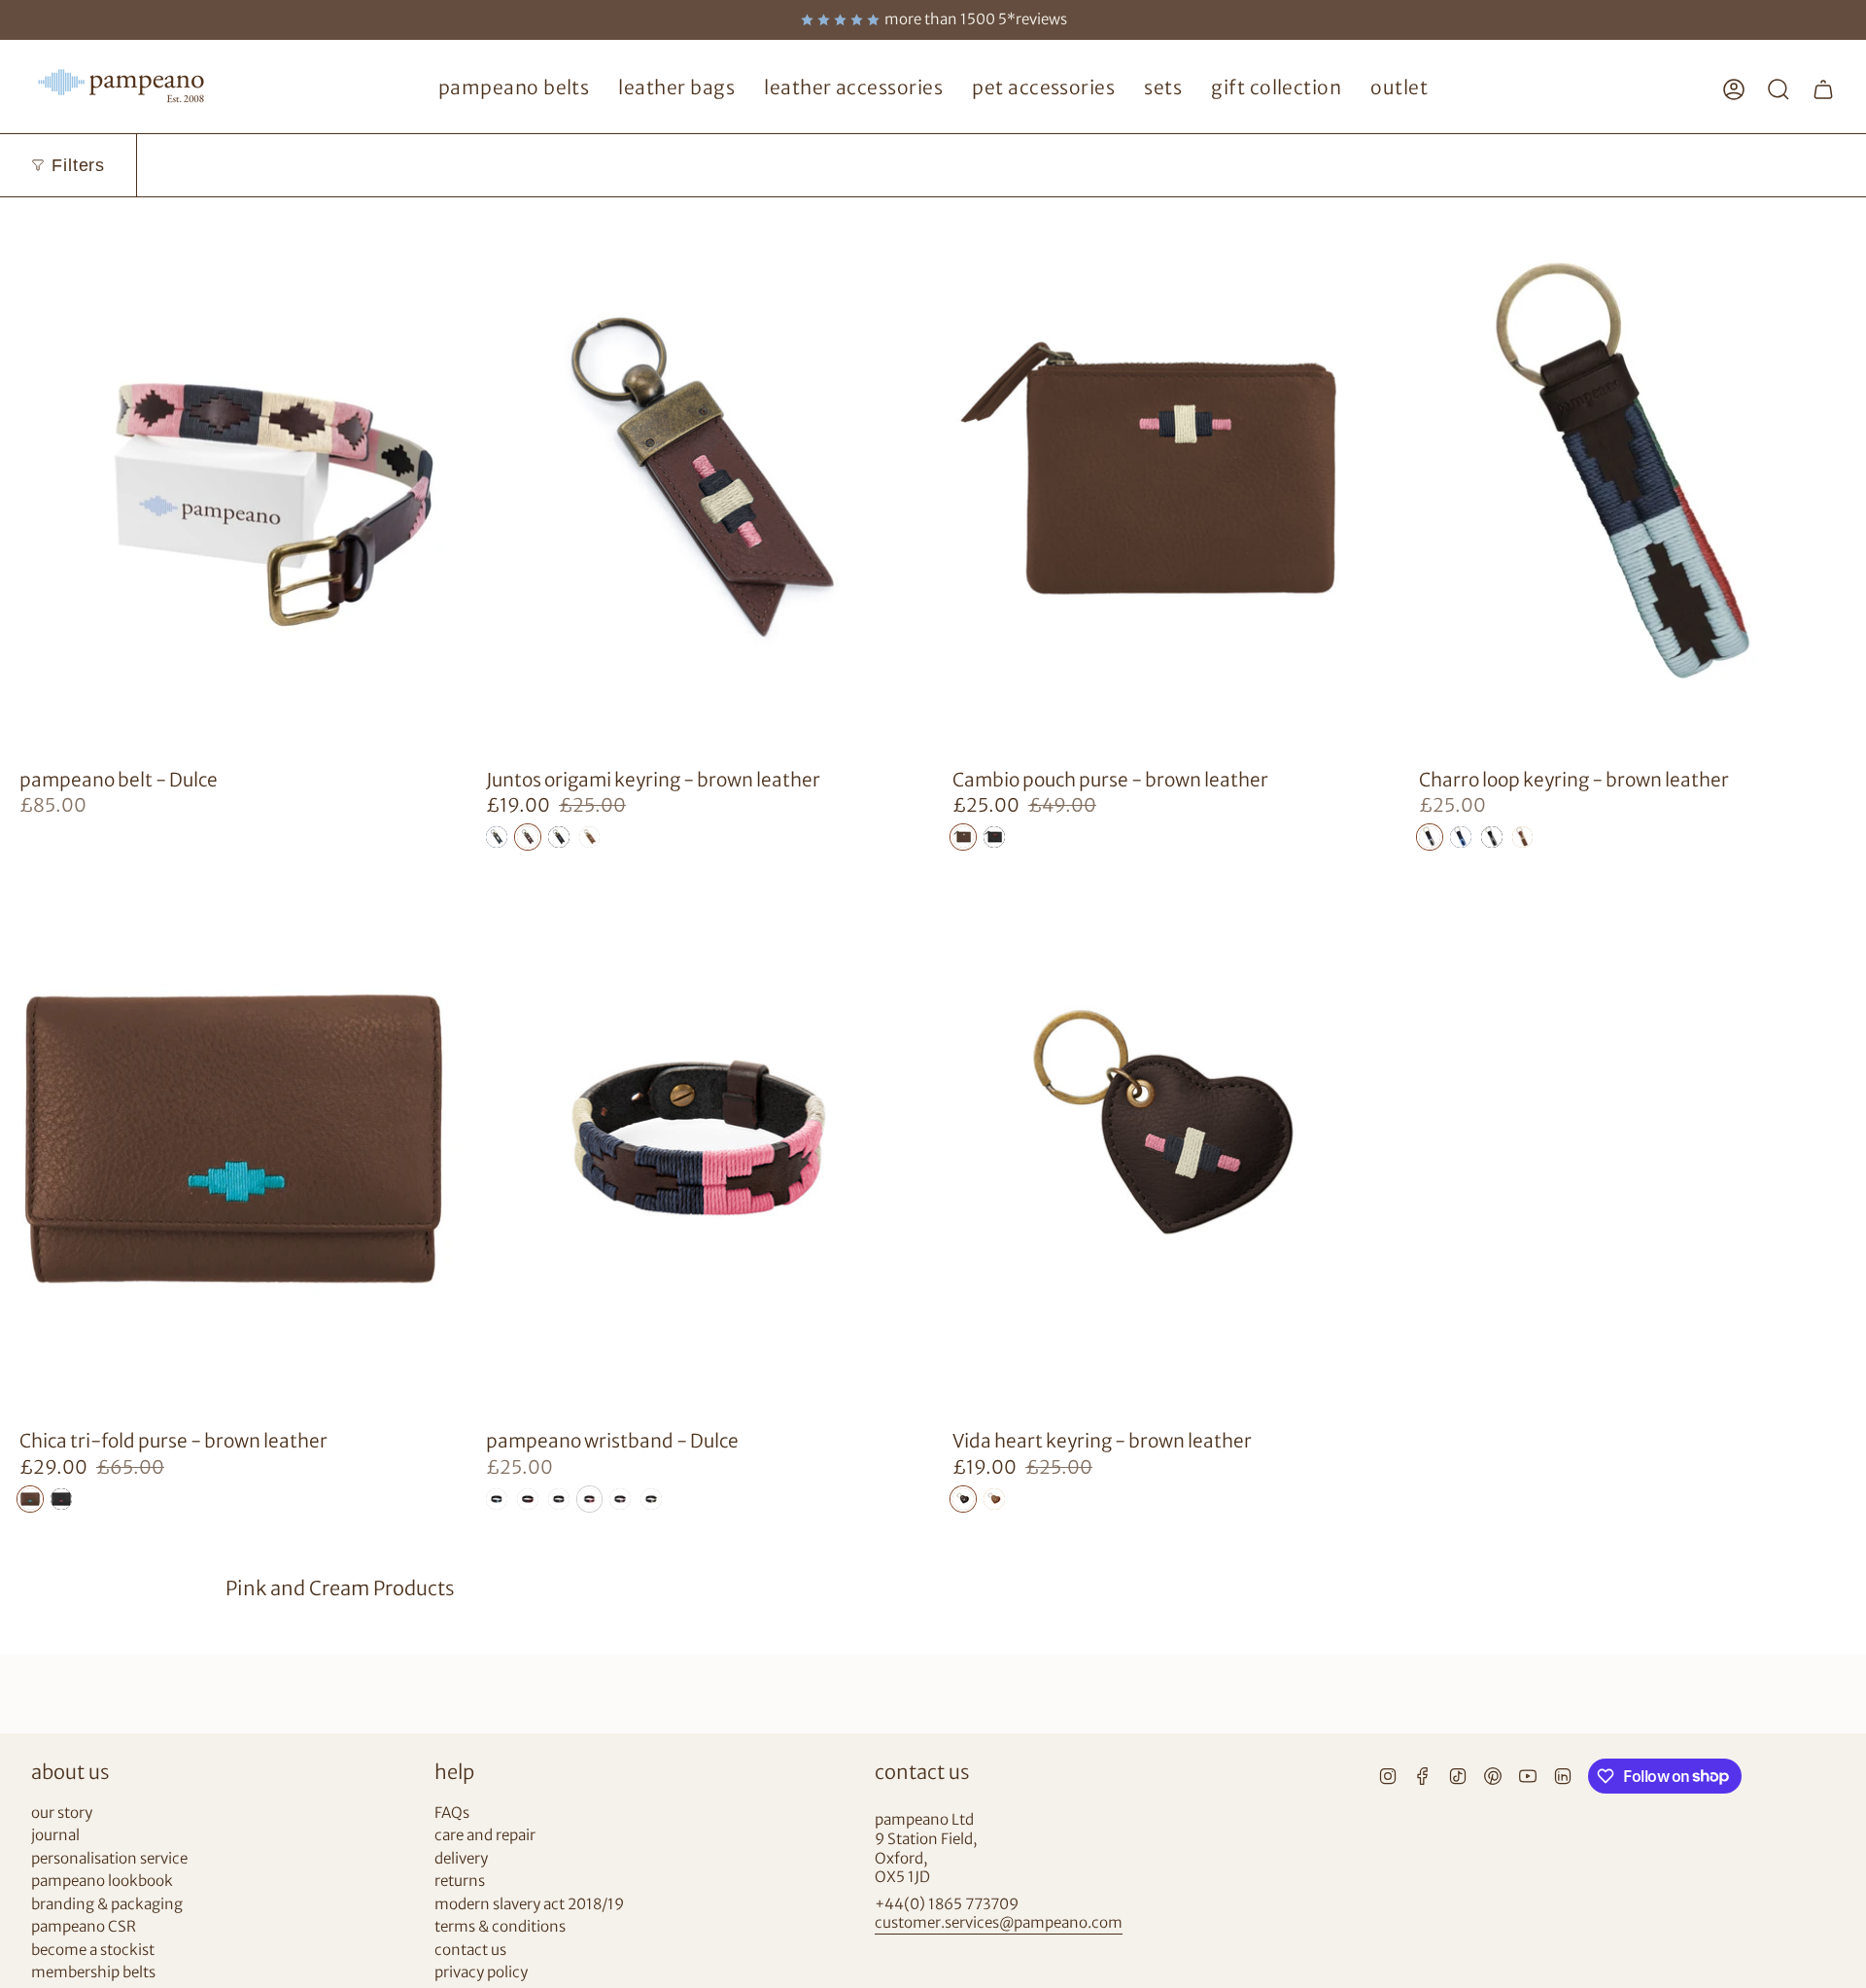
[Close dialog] (1287, 757)
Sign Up (744, 1098)
